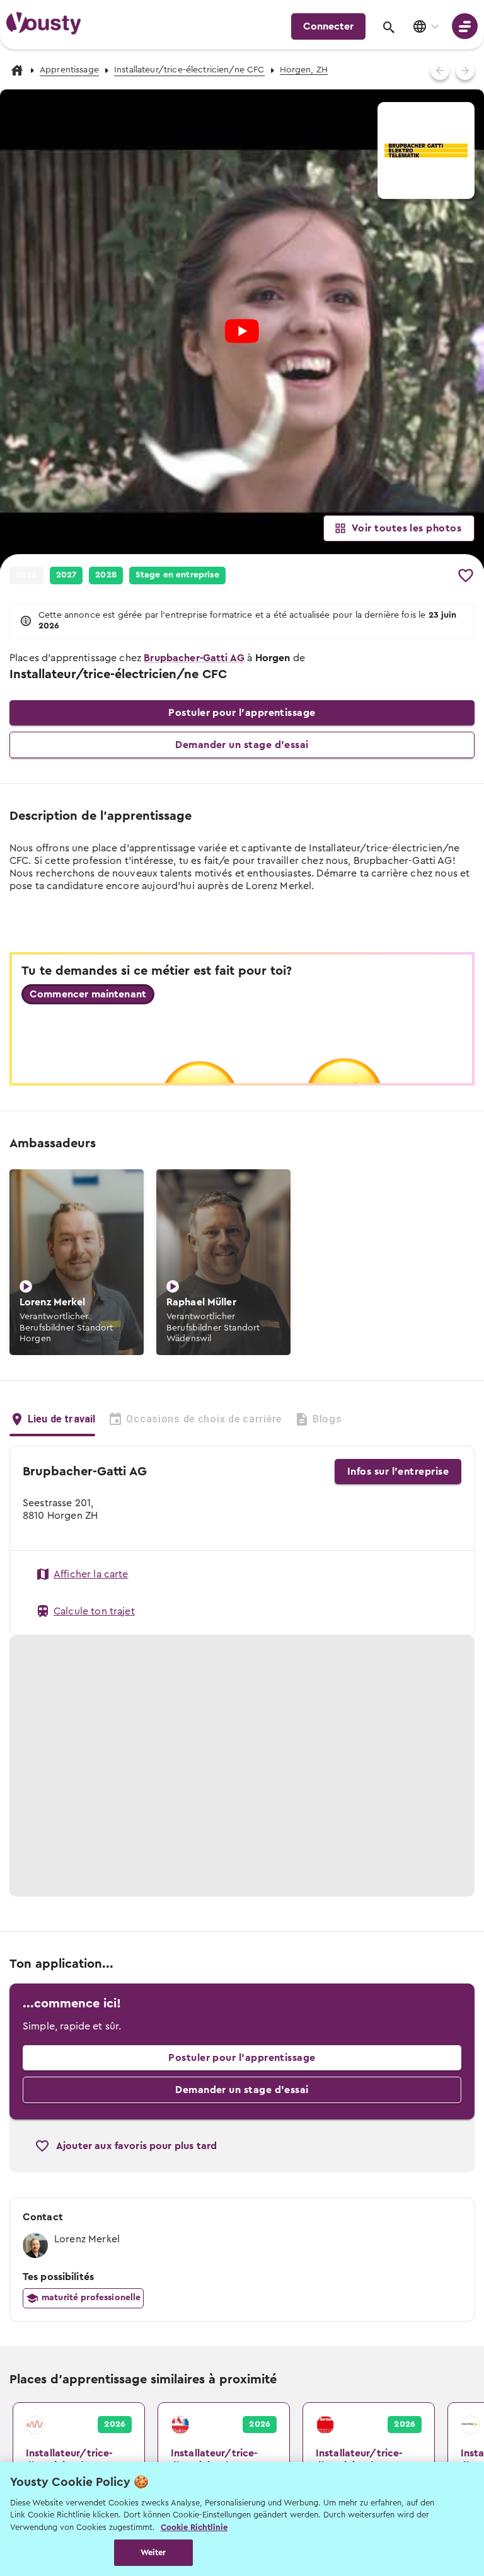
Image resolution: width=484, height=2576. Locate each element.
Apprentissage (69, 70)
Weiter (153, 2552)
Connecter (328, 26)
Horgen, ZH (304, 70)
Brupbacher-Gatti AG (194, 658)
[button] (66, 576)
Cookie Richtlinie (194, 2527)
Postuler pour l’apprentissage (242, 713)
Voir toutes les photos (406, 528)
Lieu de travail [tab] (61, 1419)
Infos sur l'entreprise (398, 1472)
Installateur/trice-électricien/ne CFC (189, 70)
